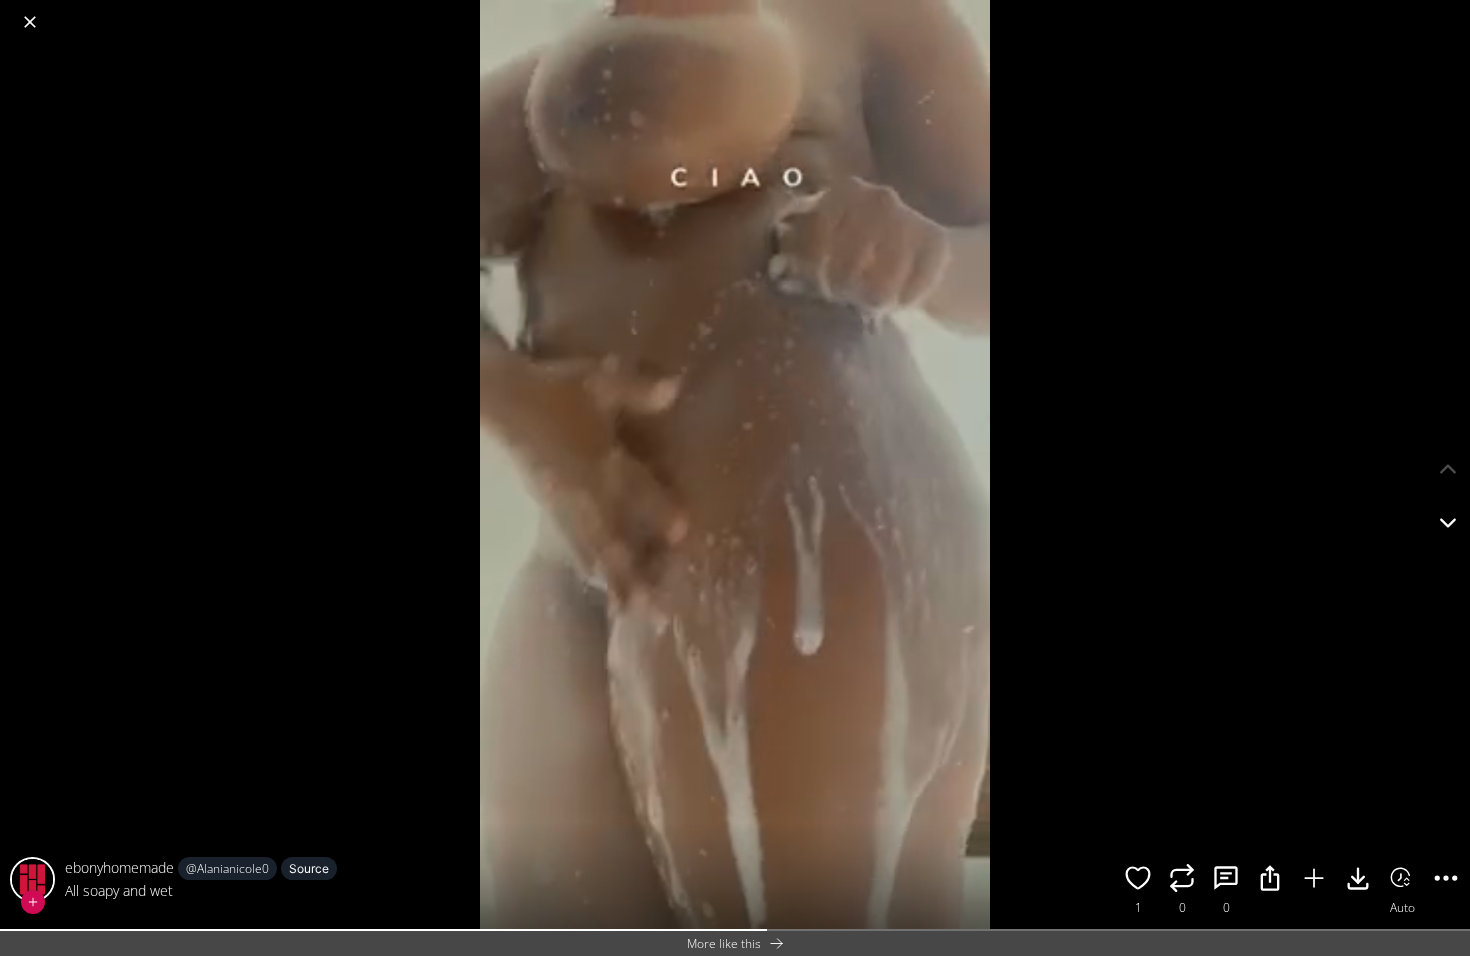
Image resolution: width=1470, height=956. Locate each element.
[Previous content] (1448, 469)
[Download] (1358, 881)
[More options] (1446, 881)
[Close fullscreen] (30, 22)
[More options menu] (1450, 12)
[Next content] (1448, 523)
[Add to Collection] (1314, 881)
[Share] (1270, 881)
